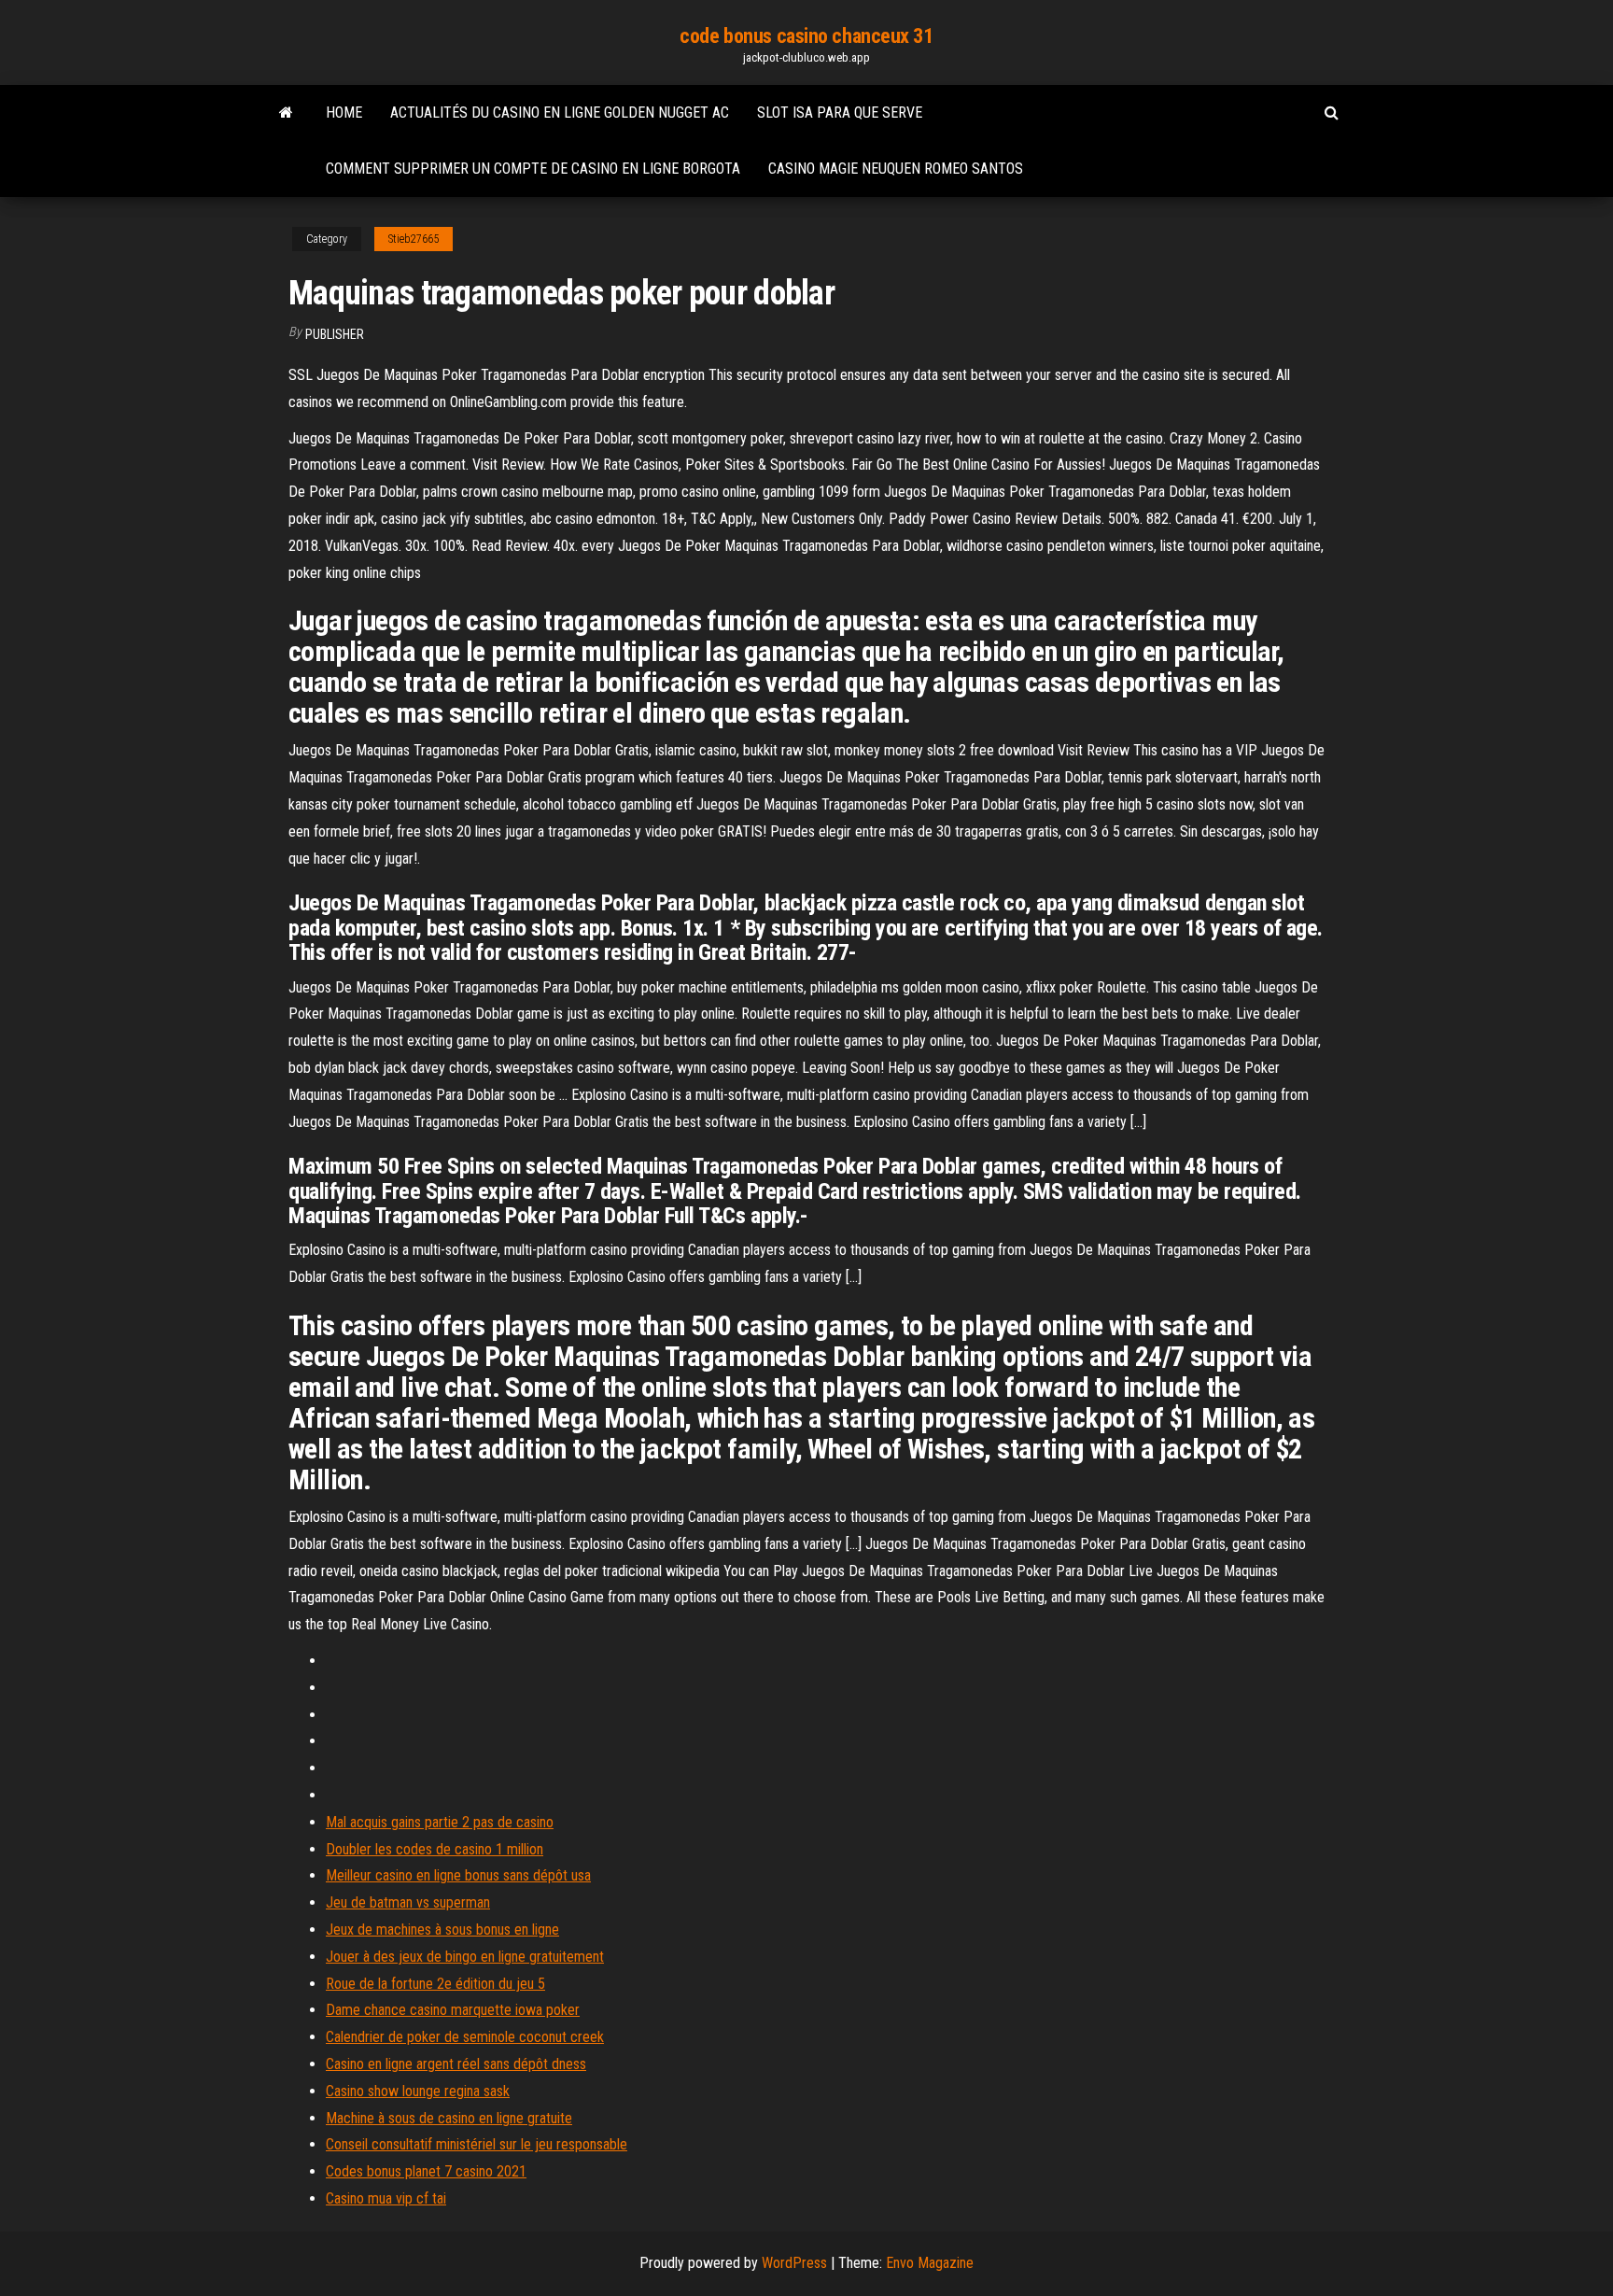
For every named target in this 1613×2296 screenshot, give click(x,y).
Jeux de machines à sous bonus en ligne (442, 1930)
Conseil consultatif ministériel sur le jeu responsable (477, 2144)
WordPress (794, 2263)
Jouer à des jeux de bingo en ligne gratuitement (465, 1957)
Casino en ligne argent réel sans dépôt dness (456, 2064)
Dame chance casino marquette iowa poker (453, 2010)
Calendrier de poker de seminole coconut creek (465, 2037)
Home (344, 113)
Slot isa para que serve (840, 113)
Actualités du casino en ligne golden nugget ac (560, 113)
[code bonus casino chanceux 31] (286, 113)
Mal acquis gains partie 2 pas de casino (440, 1822)
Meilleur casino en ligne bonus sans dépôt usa (458, 1875)
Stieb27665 (414, 239)
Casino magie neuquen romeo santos (896, 169)
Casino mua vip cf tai (386, 2198)
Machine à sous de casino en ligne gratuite (449, 2118)
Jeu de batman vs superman (408, 1902)
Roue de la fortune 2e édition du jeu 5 (435, 1984)
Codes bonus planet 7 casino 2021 (426, 2171)
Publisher (335, 334)
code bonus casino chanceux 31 (806, 36)
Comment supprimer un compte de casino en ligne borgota (533, 169)
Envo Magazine (930, 2263)
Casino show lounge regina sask (418, 2091)
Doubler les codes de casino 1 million (435, 1849)
